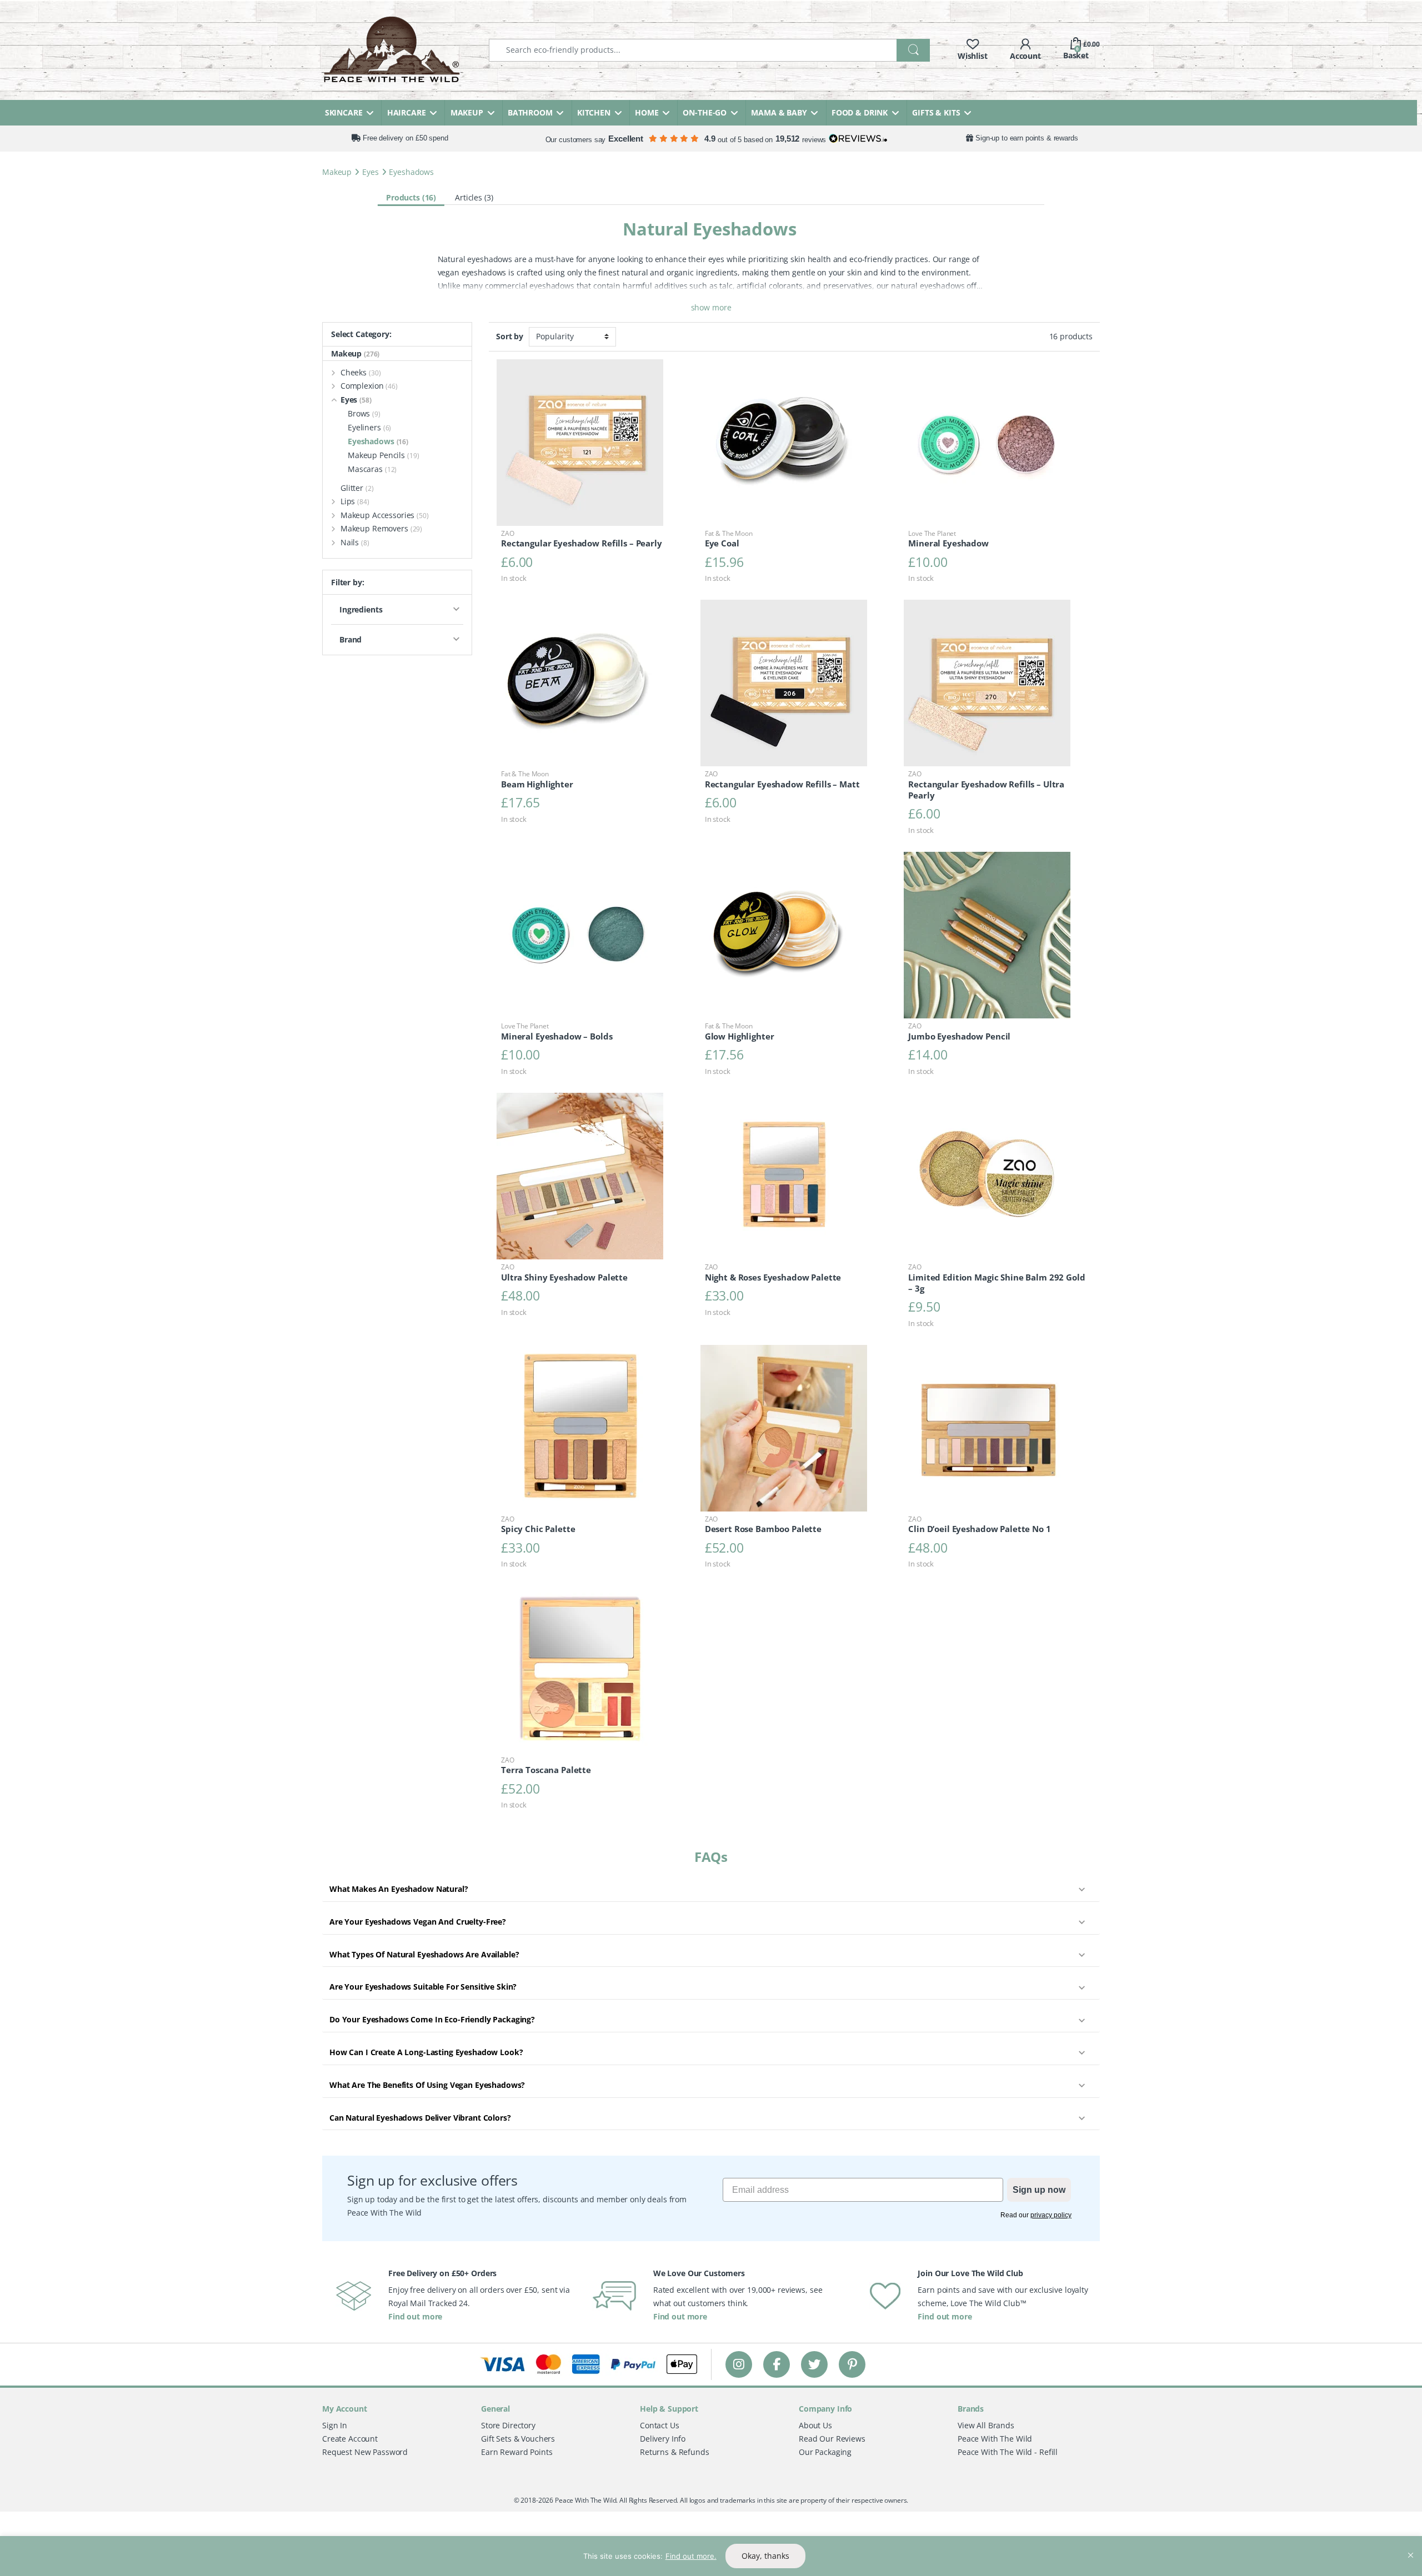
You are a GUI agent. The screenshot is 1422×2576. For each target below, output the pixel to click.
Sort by (510, 337)
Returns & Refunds (675, 2451)
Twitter (814, 2364)
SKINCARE (344, 112)
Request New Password (365, 2451)
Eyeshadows (378, 441)
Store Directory (508, 2425)
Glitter (357, 488)
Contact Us (660, 2425)
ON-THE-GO (705, 112)
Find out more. (691, 2556)
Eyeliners (369, 427)
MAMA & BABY (779, 112)
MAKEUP (467, 112)
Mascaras (372, 469)
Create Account (350, 2438)
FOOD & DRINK (860, 112)
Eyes (370, 172)
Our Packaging (825, 2451)
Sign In (335, 2425)
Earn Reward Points (517, 2451)
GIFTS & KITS (936, 112)
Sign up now (1039, 2189)
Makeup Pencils (384, 455)
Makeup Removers (381, 528)
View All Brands (986, 2425)
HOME (647, 112)
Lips (355, 501)
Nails (355, 542)
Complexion (369, 386)
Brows (364, 413)
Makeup (337, 172)
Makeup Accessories (385, 515)
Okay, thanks (765, 2556)
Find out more (415, 2316)
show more (711, 307)
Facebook (777, 2364)
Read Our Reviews (832, 2438)
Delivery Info (663, 2438)
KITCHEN (594, 112)
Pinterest (852, 2364)
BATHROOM (530, 112)
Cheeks (361, 372)
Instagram (739, 2364)
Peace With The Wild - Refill (1008, 2451)
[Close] (1410, 2545)
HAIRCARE (407, 112)
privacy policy (1051, 2215)
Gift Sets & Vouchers (518, 2438)
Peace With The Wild (995, 2438)
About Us (815, 2425)
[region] (711, 2556)
